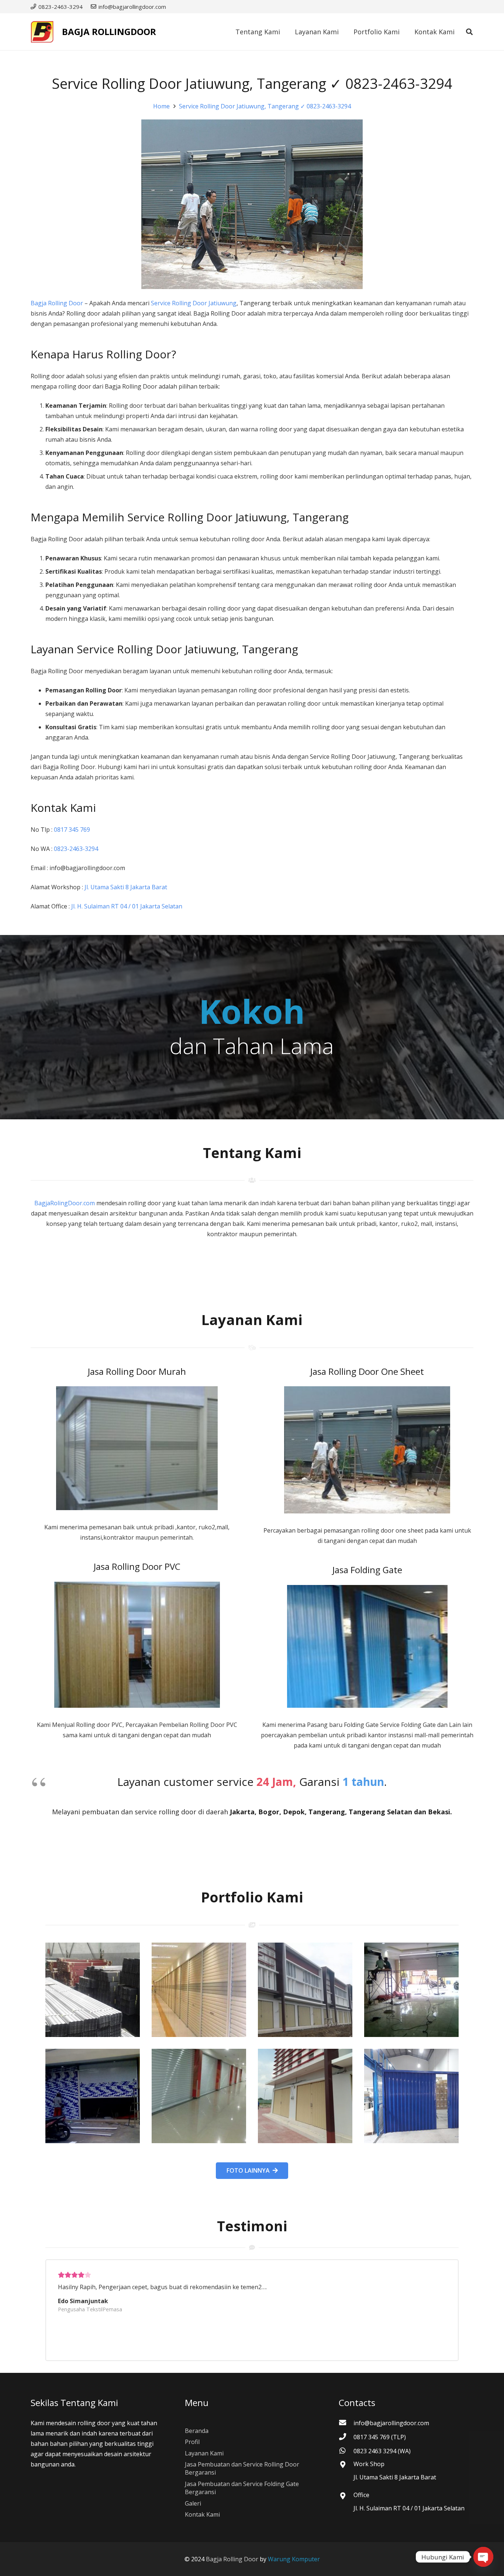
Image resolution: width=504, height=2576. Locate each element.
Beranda (197, 2431)
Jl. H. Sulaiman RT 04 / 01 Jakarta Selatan (127, 906)
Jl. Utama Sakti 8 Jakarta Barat (126, 887)
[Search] (469, 32)
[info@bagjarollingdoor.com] (346, 2423)
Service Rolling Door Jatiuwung (194, 303)
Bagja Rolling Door (57, 303)
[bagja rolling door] (93, 1990)
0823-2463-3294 (77, 849)
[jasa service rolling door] (411, 2096)
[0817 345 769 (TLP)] (346, 2437)
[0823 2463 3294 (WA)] (346, 2451)
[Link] (42, 32)
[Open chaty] (483, 2557)
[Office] (346, 2496)
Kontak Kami (202, 2514)
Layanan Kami (204, 2453)
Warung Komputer (294, 2559)
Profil (192, 2442)
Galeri (193, 2503)
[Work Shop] (346, 2465)
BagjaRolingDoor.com (65, 1203)
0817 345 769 (72, 830)
